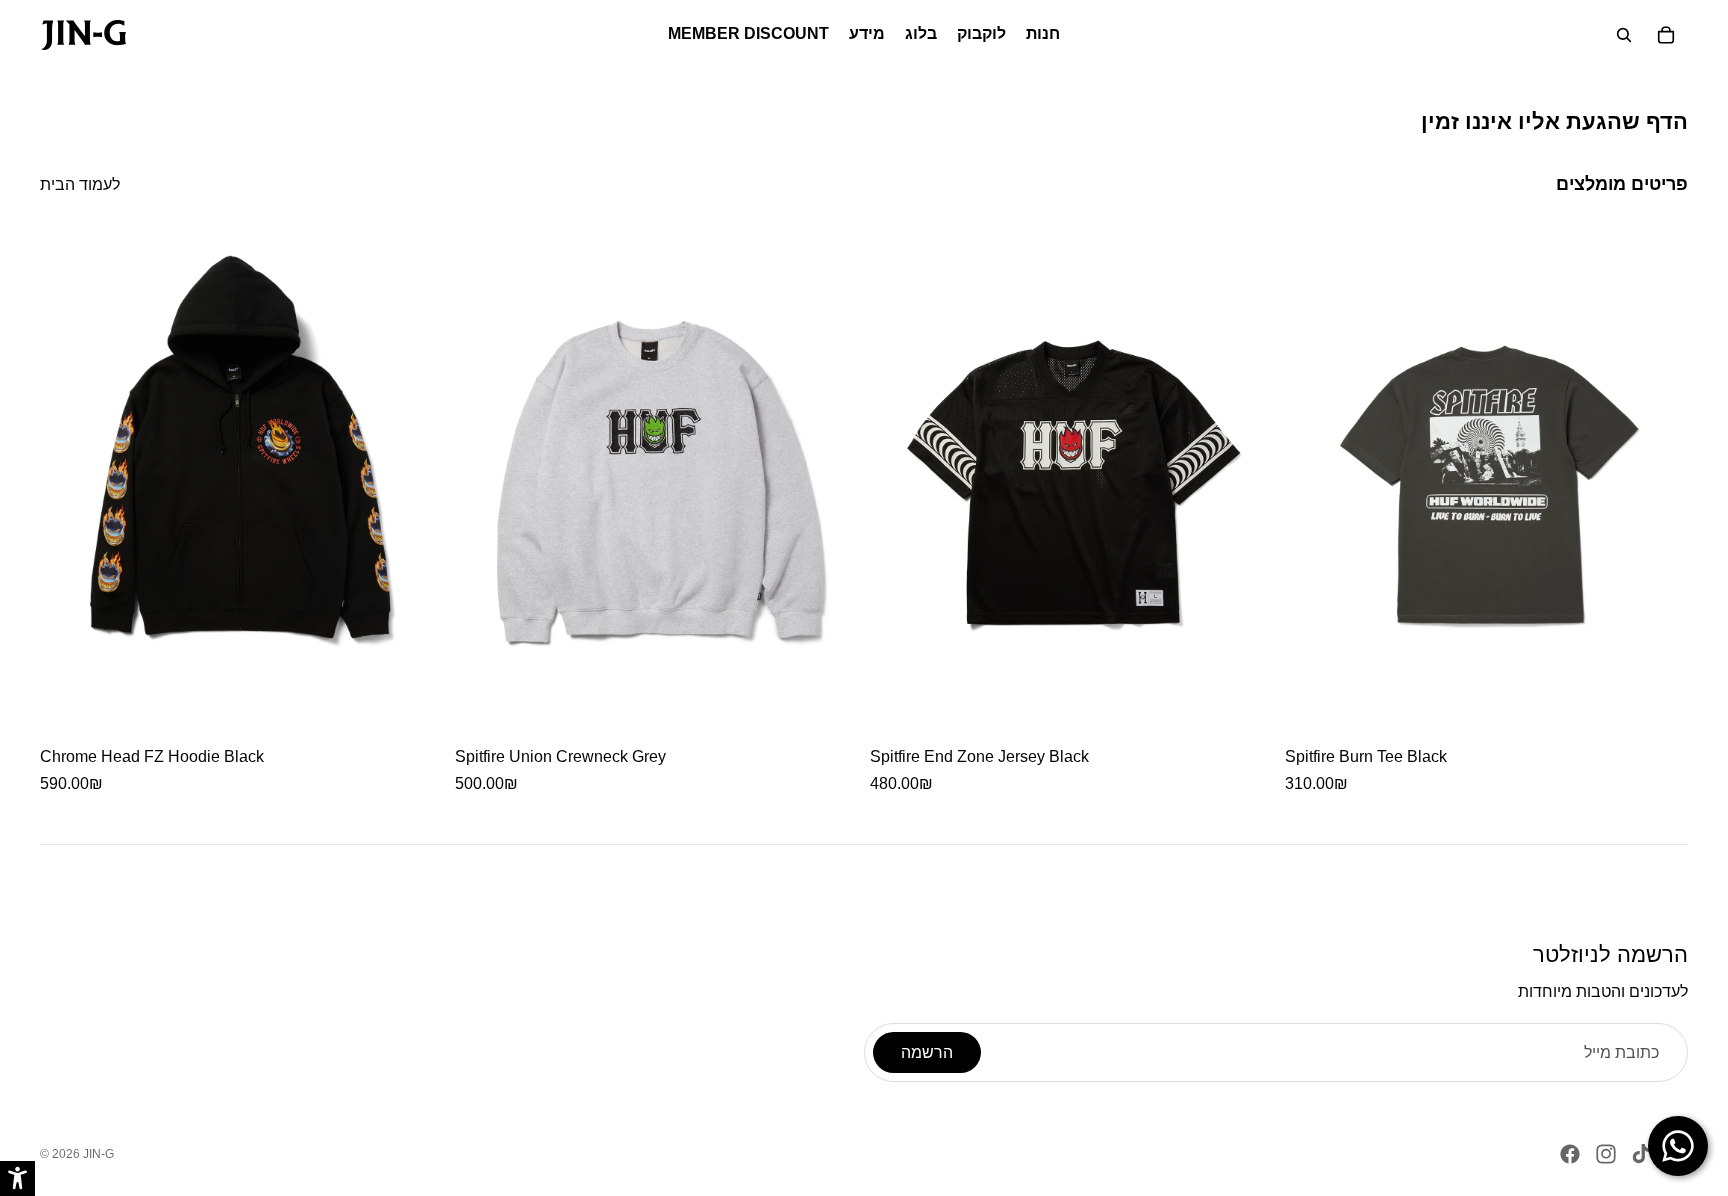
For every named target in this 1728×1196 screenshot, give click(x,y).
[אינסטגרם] (1606, 1154)
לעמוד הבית (80, 184)
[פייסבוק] (1570, 1154)
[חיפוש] (1624, 35)
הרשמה (927, 1052)
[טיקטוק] (1641, 1154)
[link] (83, 35)
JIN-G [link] (98, 1154)
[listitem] (241, 514)
